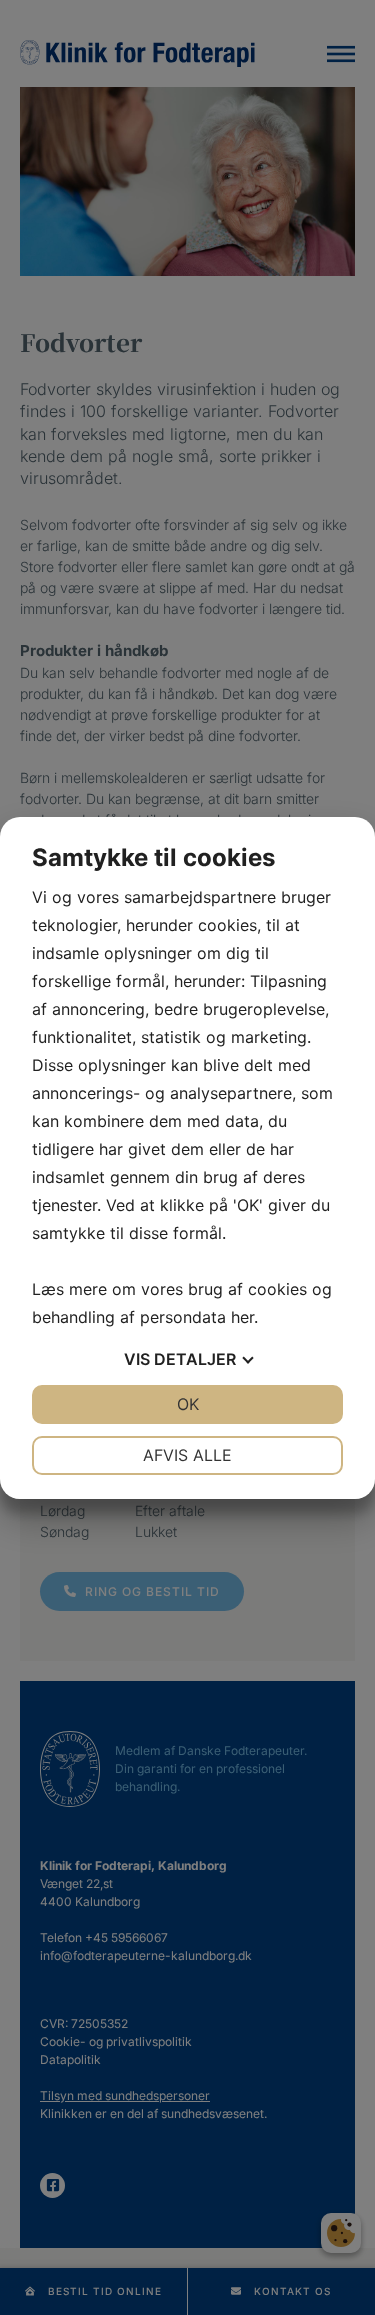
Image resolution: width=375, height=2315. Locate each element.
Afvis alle (187, 1455)
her (242, 1317)
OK (188, 1404)
